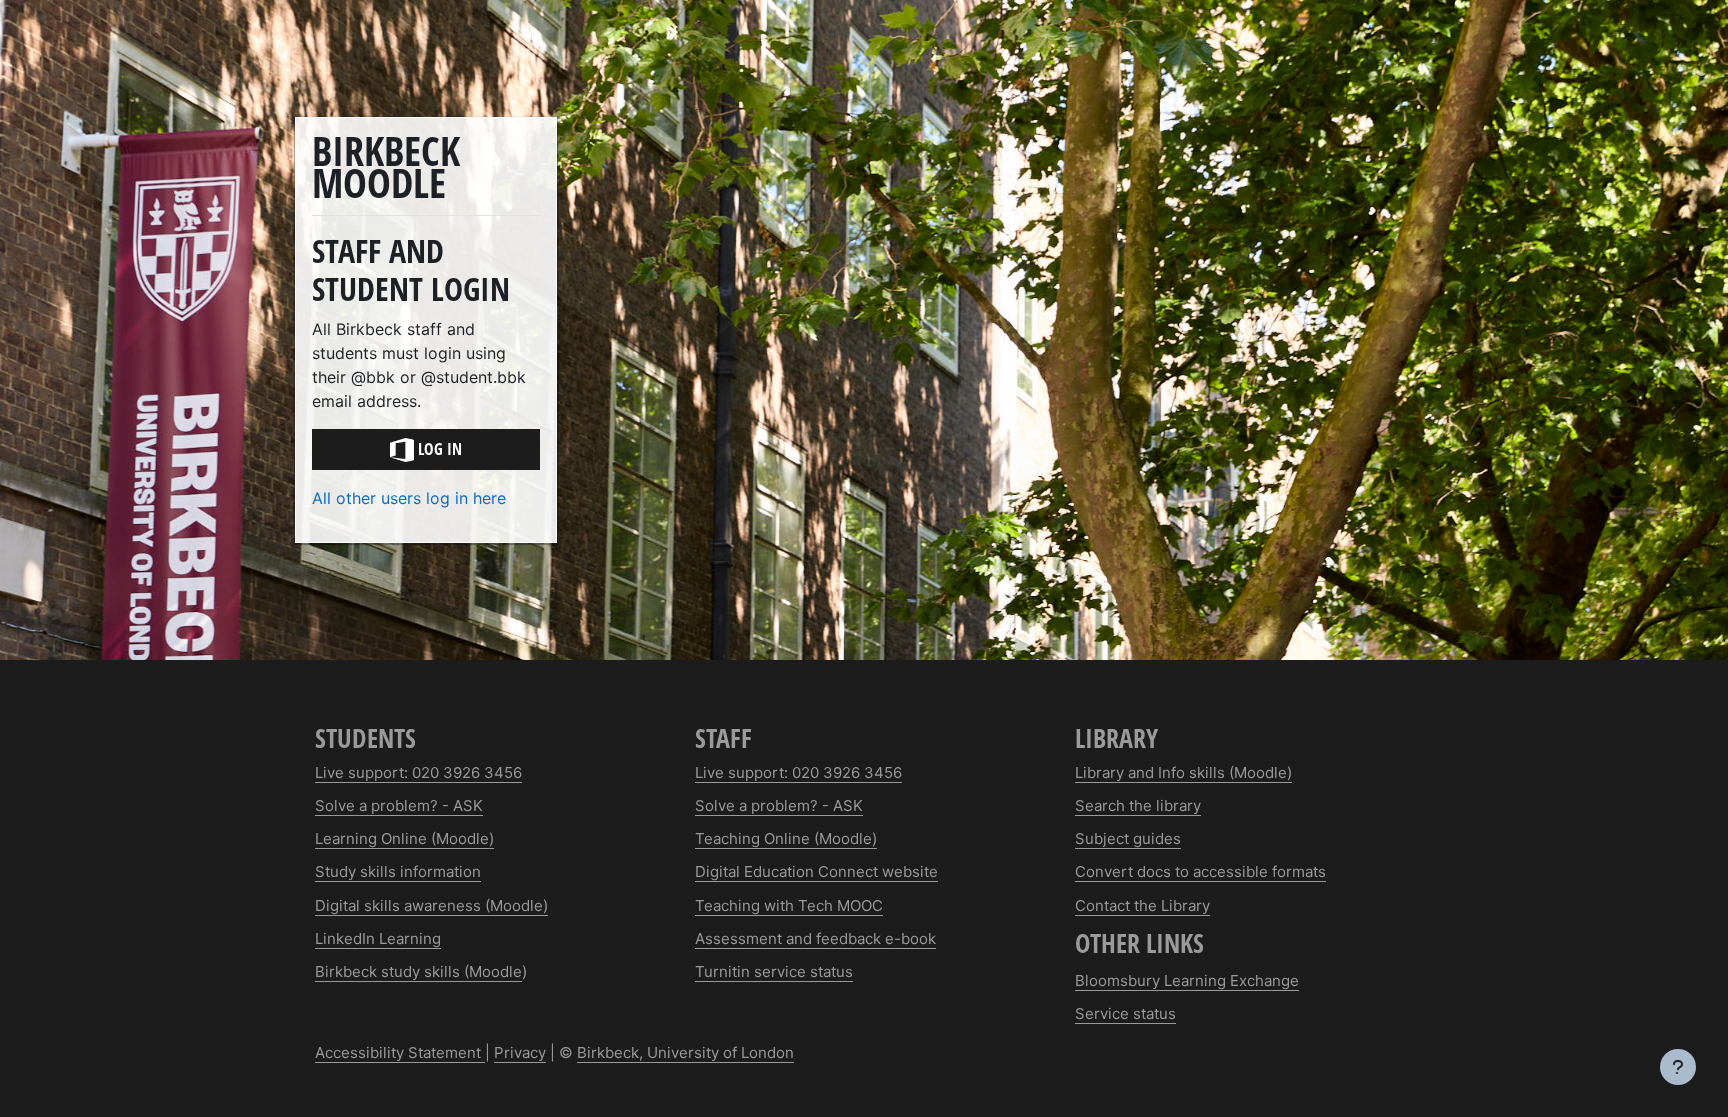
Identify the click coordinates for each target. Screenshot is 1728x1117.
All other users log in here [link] (409, 498)
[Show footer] (1678, 1067)
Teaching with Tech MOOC (789, 905)
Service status (1125, 1013)
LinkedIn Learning (378, 938)
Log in (438, 449)
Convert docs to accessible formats (1200, 871)
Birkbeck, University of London (685, 1052)
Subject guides (1128, 838)
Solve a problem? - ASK (399, 805)
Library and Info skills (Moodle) (1183, 772)
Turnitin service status (774, 971)
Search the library (1138, 805)
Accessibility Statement (400, 1052)
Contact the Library (1142, 905)
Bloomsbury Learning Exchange (1187, 980)
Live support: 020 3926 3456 (418, 772)
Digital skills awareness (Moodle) (431, 905)
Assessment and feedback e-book (815, 938)
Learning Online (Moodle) (404, 838)
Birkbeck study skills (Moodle (418, 971)
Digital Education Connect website (816, 871)
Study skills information (398, 871)
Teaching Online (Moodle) (786, 838)
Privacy (520, 1052)
